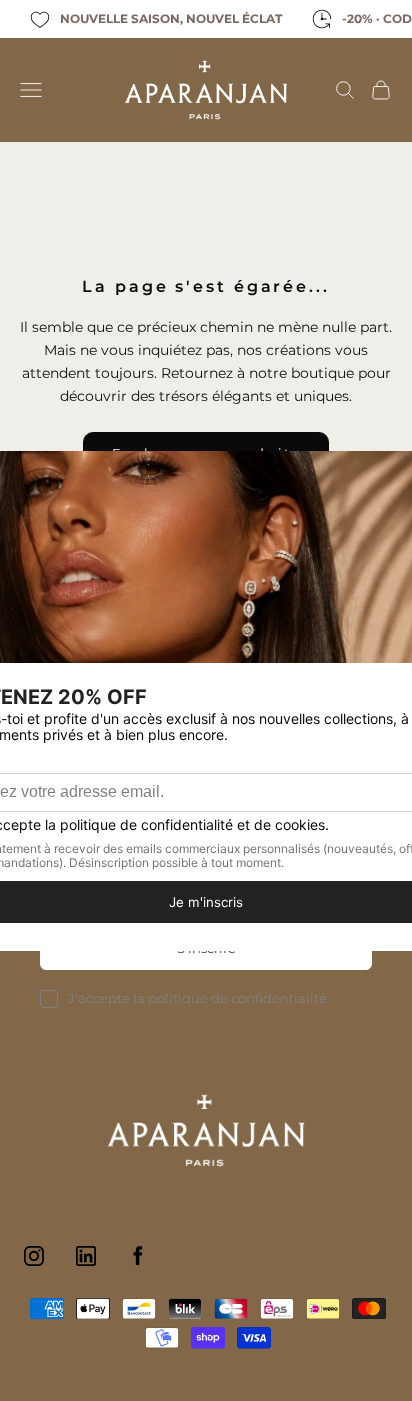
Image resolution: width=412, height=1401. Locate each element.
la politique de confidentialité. (231, 998)
